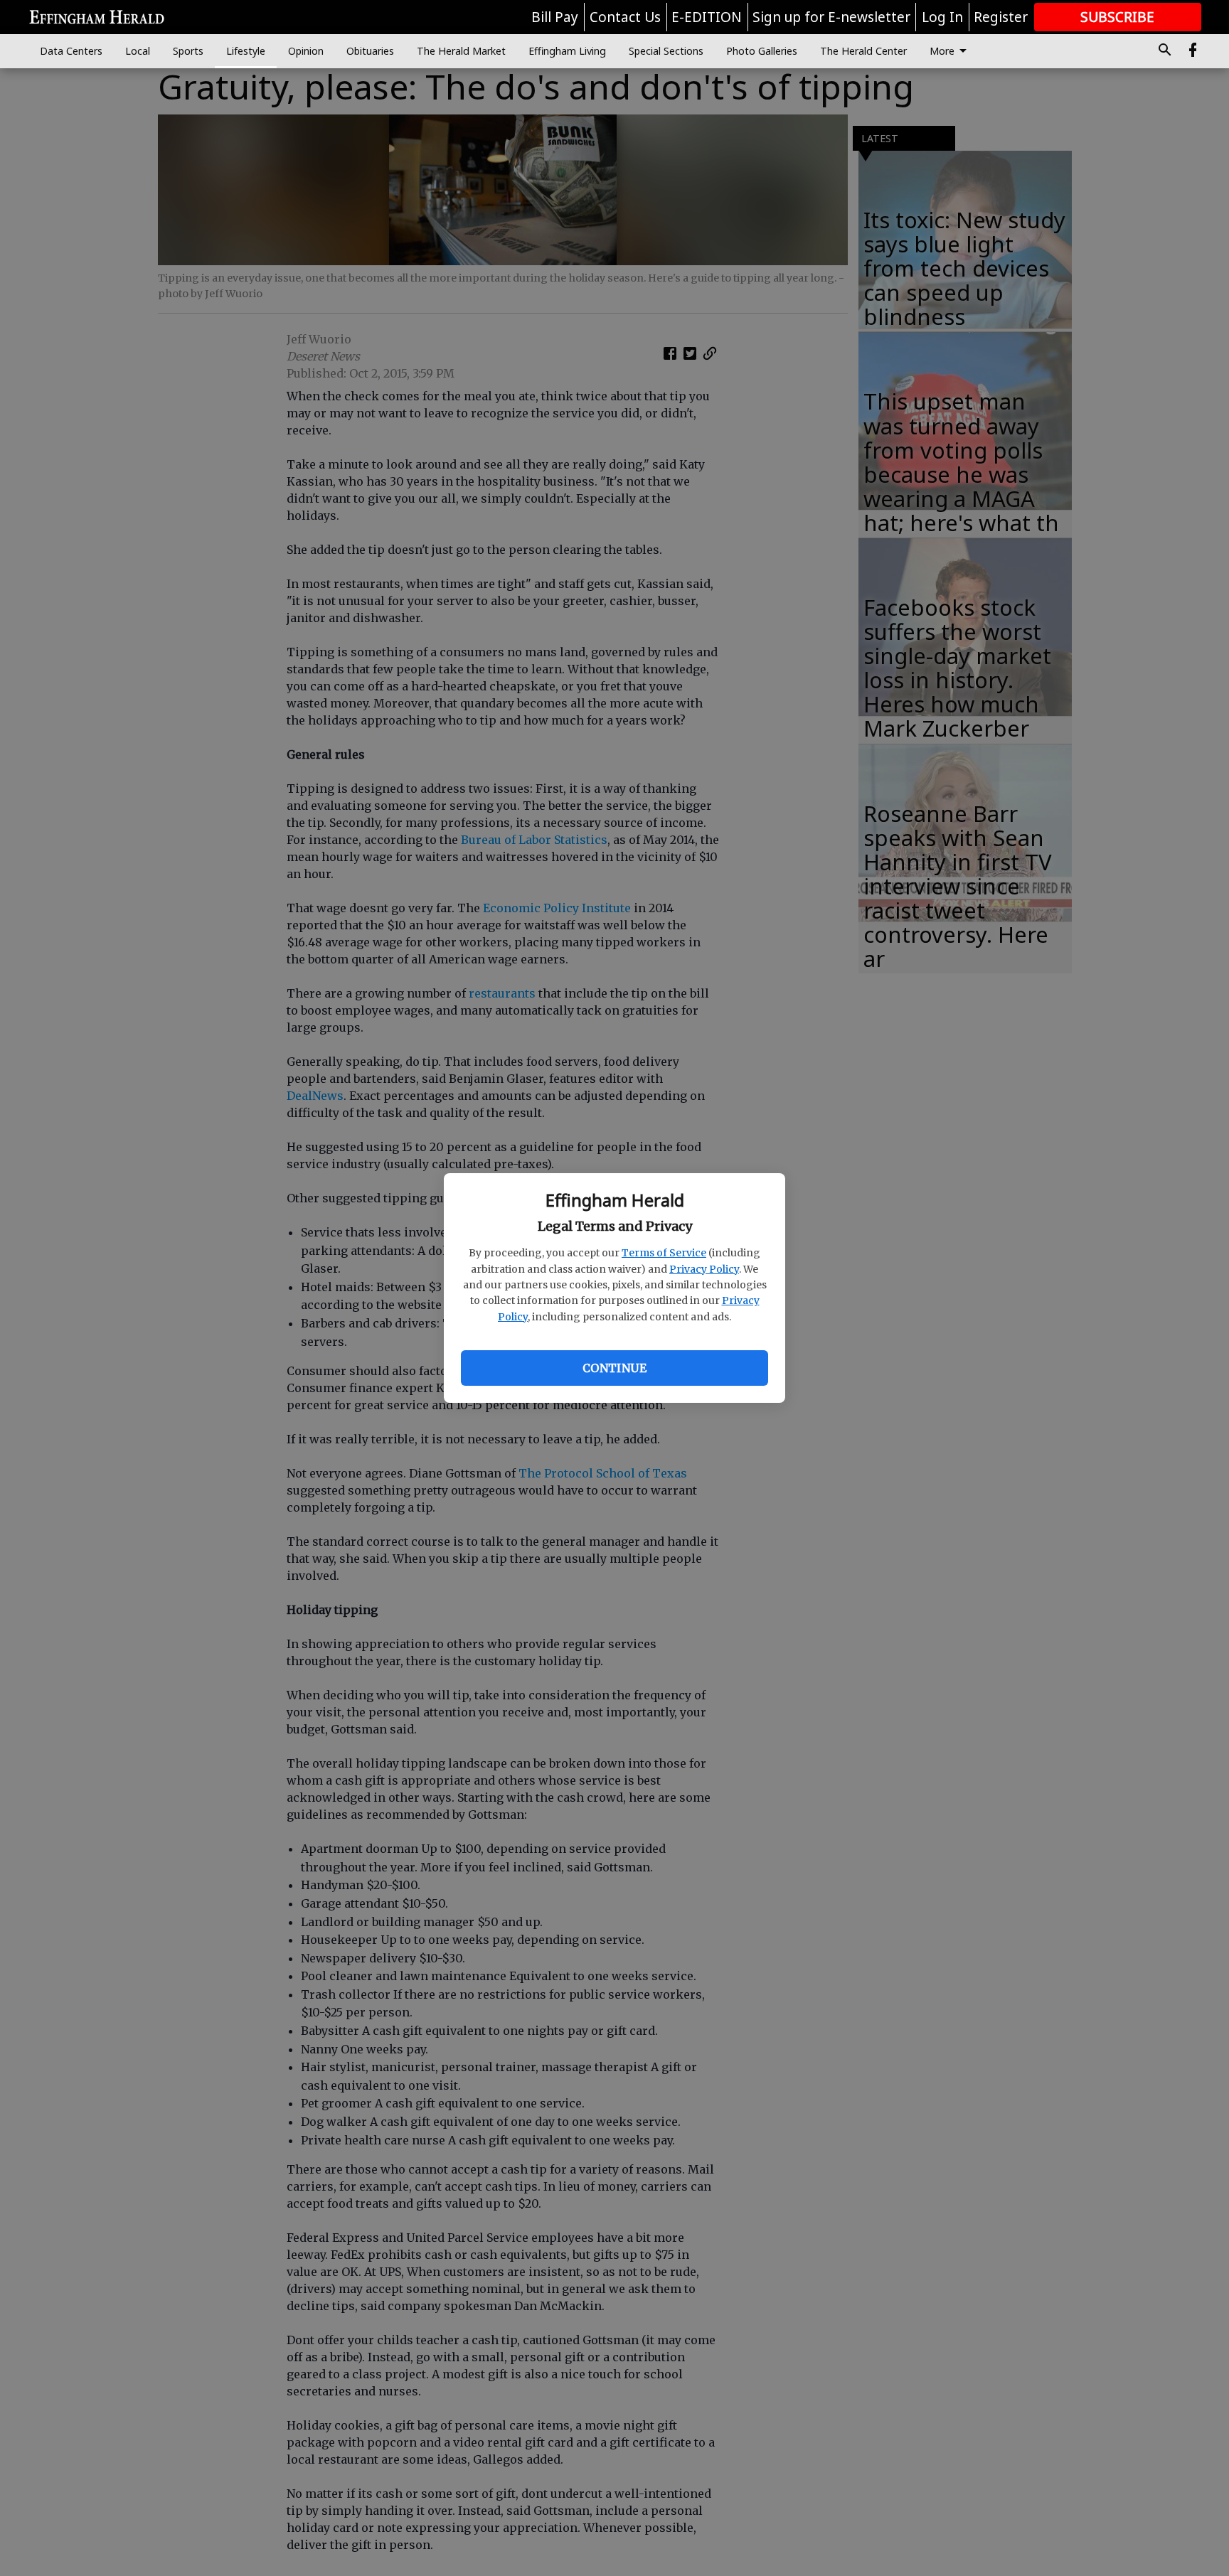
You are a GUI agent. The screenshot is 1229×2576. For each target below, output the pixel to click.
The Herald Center (863, 51)
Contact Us (625, 17)
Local (138, 51)
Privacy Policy (704, 1269)
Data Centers (71, 51)
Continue (614, 1368)
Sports (188, 51)
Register (1001, 17)
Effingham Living (567, 51)
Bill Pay (555, 17)
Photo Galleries (762, 51)
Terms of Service (664, 1253)
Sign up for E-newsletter (831, 17)
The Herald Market (461, 51)
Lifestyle (246, 51)
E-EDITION (707, 17)
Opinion (306, 51)
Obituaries (370, 51)
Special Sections (666, 51)
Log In (942, 17)
